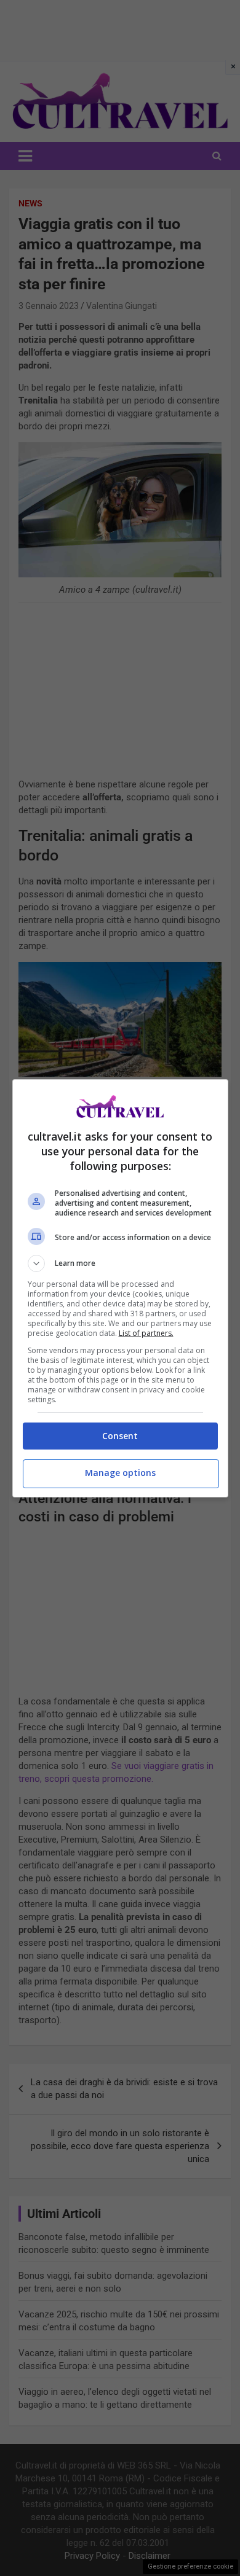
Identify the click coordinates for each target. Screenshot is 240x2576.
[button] (120, 1263)
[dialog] (120, 1288)
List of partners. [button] (146, 1333)
